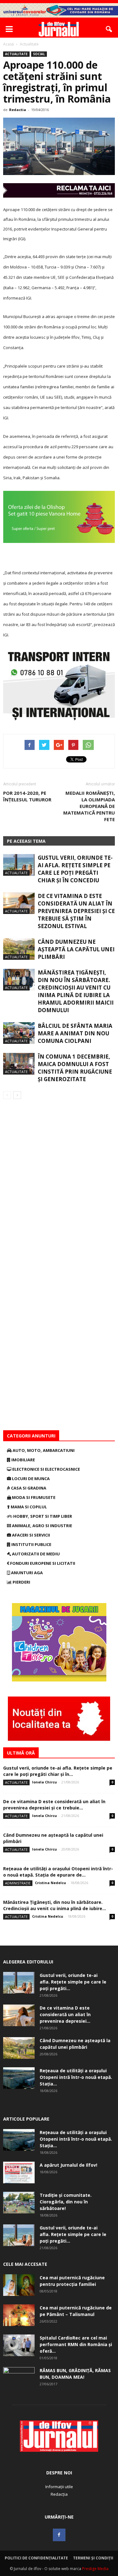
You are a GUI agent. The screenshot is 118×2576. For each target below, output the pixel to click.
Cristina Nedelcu (51, 1883)
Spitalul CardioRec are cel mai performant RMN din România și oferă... (76, 2344)
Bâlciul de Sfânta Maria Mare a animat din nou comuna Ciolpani (75, 1033)
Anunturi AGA (26, 1573)
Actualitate (16, 54)
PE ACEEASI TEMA (26, 841)
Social (39, 54)
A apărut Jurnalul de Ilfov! (68, 2165)
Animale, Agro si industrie (42, 1526)
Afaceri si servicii (31, 1535)
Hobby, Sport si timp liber (42, 1516)
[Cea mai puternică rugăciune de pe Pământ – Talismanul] (19, 2315)
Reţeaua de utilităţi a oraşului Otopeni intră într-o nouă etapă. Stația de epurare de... (58, 1872)
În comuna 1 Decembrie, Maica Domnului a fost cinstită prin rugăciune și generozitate (75, 1068)
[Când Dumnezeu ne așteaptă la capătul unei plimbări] (19, 949)
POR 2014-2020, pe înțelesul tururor (27, 796)
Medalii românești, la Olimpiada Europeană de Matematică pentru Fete (89, 806)
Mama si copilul (28, 1507)
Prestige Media (95, 2569)
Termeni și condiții (93, 2558)
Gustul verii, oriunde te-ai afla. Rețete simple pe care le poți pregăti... (73, 1982)
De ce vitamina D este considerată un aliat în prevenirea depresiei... (65, 2014)
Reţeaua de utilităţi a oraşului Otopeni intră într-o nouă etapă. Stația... (76, 2077)
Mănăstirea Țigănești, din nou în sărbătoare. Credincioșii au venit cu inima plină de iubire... (55, 1905)
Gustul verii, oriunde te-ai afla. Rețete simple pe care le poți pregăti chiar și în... (58, 1771)
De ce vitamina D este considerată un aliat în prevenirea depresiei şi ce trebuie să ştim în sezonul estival (76, 911)
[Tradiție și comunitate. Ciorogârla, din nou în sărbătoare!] (19, 2203)
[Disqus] (59, 1187)
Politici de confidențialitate (36, 2558)
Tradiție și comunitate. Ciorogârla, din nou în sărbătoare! (66, 2202)
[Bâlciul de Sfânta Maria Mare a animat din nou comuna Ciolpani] (19, 1033)
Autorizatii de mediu (35, 1554)
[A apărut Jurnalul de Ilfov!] (19, 2172)
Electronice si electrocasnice (46, 1469)
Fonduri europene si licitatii (42, 1563)
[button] (109, 29)
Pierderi (21, 1582)
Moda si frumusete (33, 1497)
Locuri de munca (30, 1479)
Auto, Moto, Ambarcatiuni (43, 1450)
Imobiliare (23, 1460)
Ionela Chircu (45, 1782)
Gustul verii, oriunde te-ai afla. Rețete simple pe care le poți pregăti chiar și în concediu (75, 869)
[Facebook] (59, 2535)
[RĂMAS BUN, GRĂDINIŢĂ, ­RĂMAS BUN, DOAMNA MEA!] (19, 2378)
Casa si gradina (28, 1488)
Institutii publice (31, 1544)
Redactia (18, 110)
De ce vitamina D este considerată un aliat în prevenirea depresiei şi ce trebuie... (54, 1805)
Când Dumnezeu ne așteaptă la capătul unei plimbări (76, 949)
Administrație (18, 1883)
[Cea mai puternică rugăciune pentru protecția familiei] (19, 2285)
